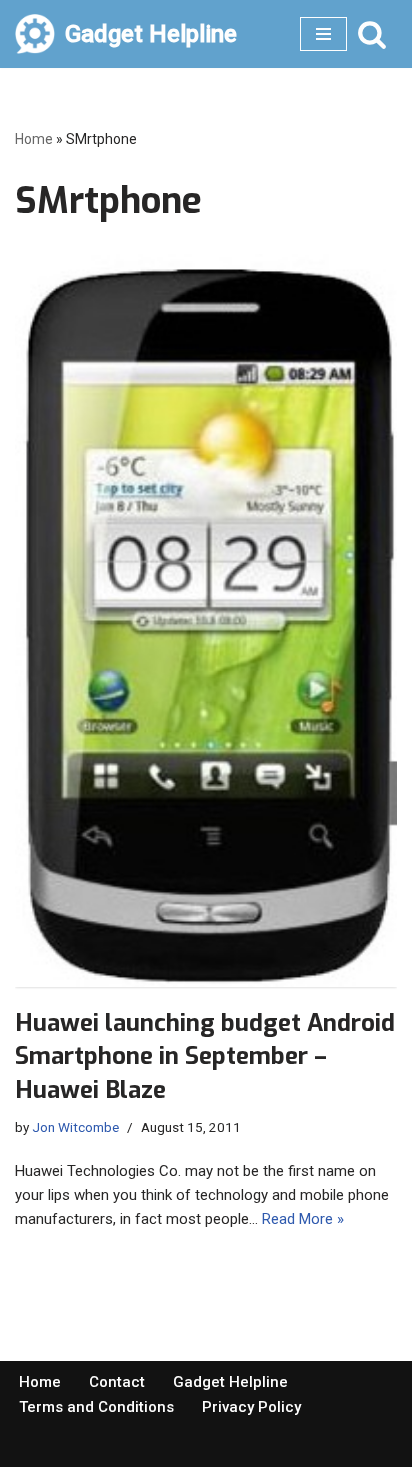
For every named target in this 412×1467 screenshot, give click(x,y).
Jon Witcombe (75, 1127)
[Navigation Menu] (323, 34)
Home (34, 139)
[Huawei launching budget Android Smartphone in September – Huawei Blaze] (206, 620)
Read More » (303, 1219)
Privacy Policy (251, 1407)
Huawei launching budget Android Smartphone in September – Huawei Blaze (205, 1056)
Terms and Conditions (96, 1407)
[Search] (372, 34)
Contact (117, 1382)
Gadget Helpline (230, 1382)
